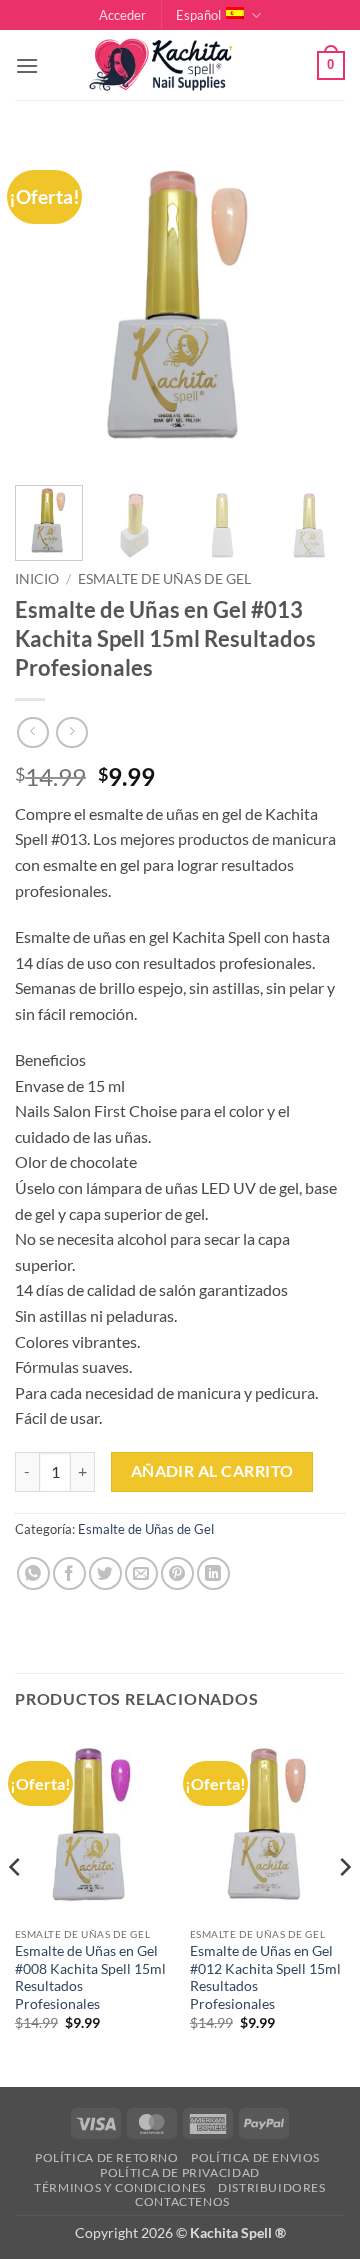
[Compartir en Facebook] (69, 1573)
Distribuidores (272, 2187)
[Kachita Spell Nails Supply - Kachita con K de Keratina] (180, 65)
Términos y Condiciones (119, 2187)
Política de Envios (255, 2157)
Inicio (37, 579)
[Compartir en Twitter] (105, 1573)
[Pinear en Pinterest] (177, 1573)
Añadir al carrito (212, 1471)
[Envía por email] (141, 1573)
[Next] (313, 305)
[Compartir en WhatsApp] (33, 1573)
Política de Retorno (107, 2157)
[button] (122, 15)
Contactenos (182, 2201)
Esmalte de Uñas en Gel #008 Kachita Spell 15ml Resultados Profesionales (90, 1977)
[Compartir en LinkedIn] (213, 1573)
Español (198, 15)
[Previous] (47, 305)
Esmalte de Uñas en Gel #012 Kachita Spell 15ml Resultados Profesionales (265, 1977)
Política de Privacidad (179, 2172)
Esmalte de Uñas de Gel (164, 579)
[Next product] (32, 732)
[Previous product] (71, 732)
